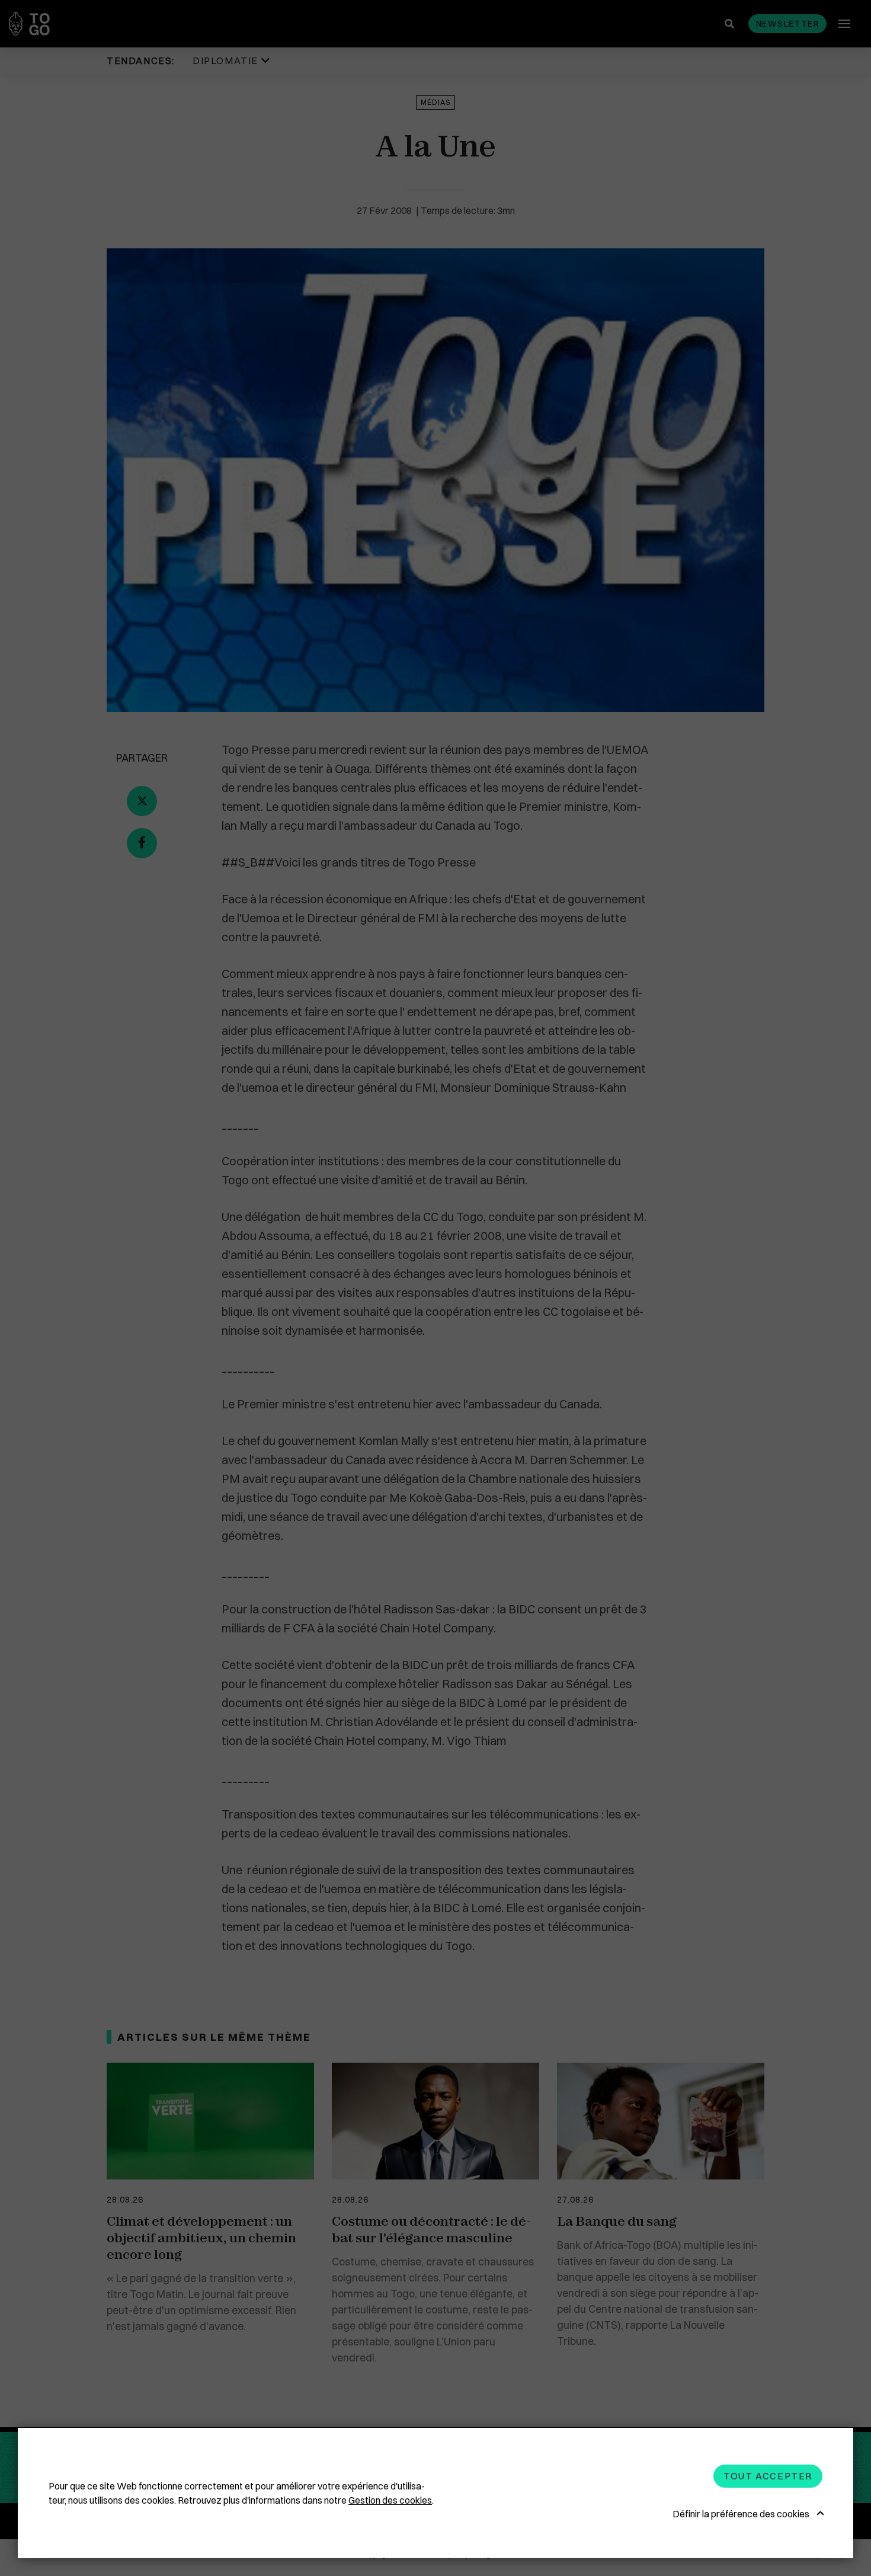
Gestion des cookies (390, 2500)
